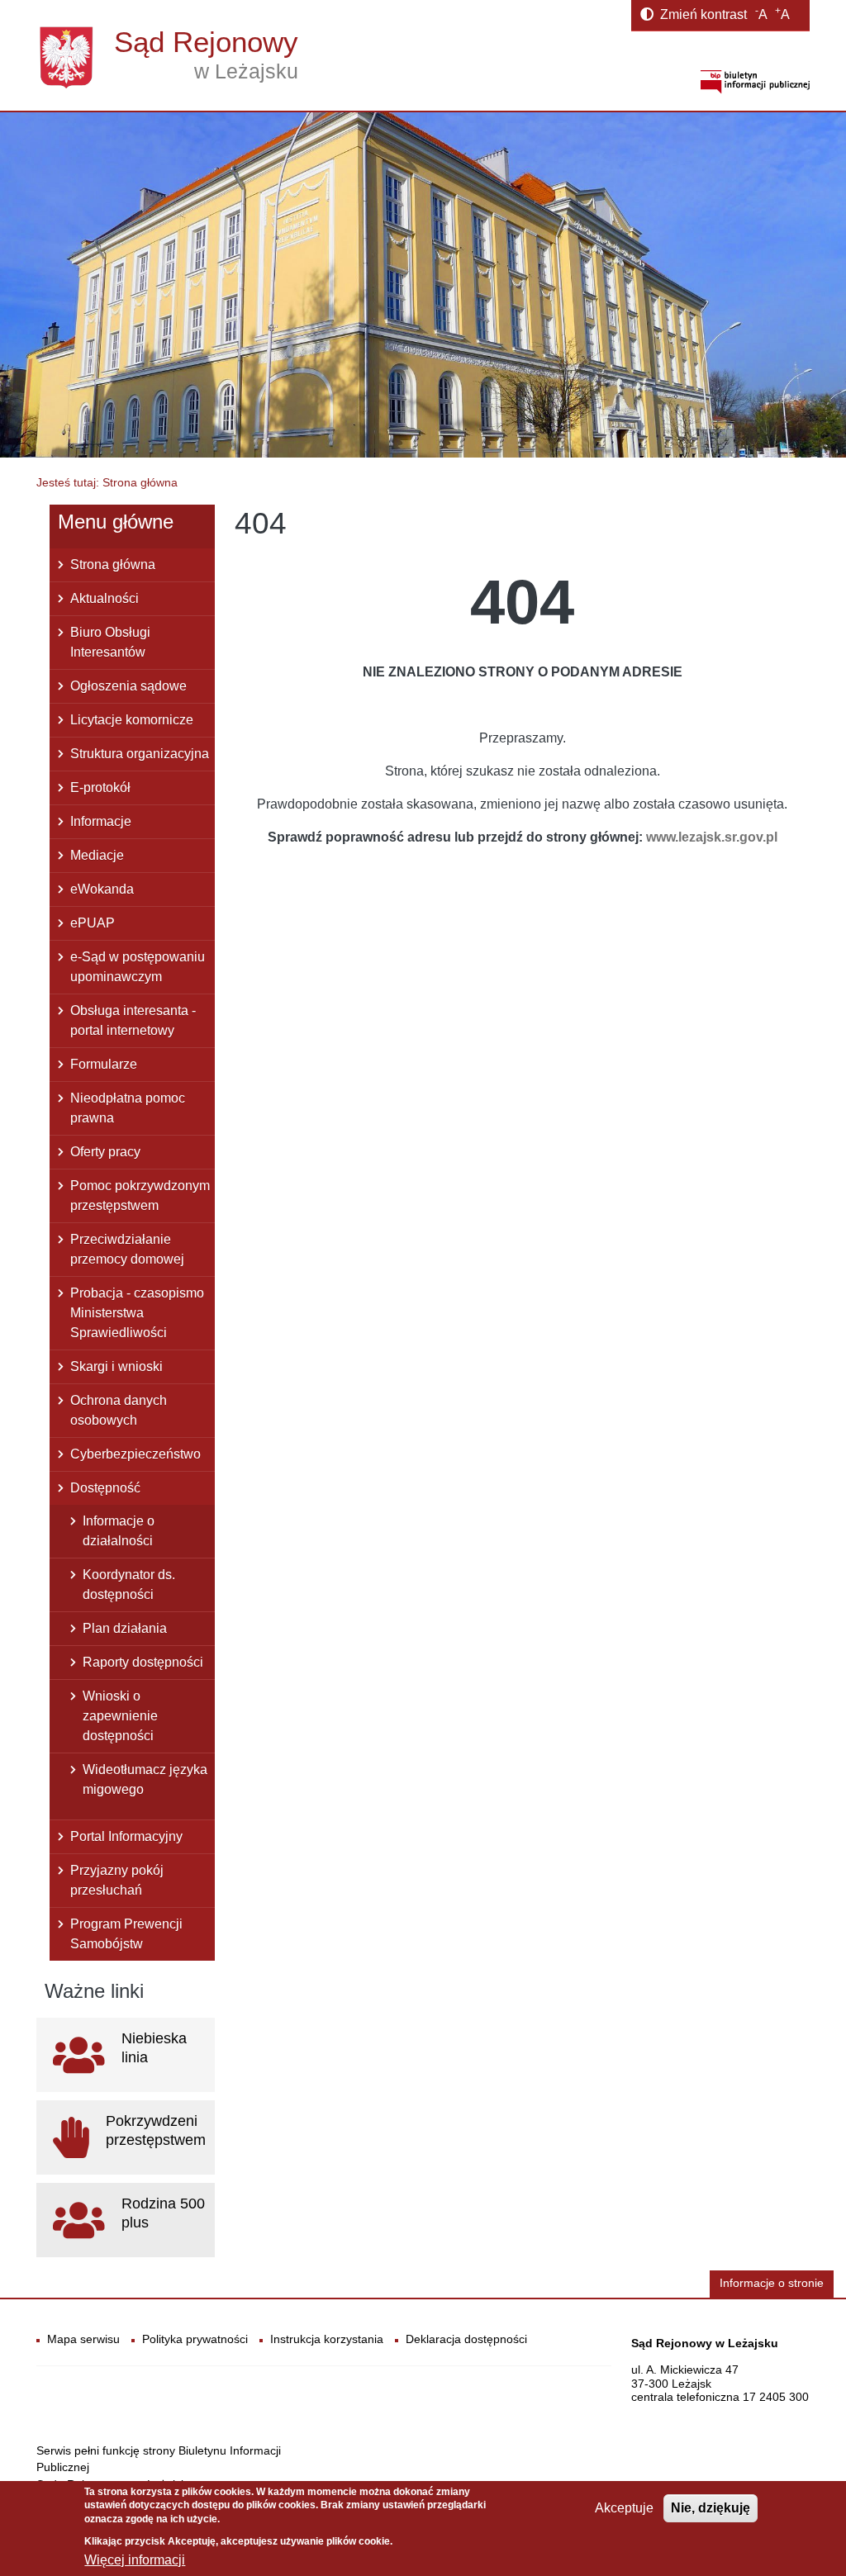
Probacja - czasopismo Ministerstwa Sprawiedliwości (137, 1313)
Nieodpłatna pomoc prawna (128, 1108)
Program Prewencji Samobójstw (126, 1934)
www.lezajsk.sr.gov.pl (712, 837)
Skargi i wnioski (116, 1366)
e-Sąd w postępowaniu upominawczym (138, 967)
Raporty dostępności (143, 1662)
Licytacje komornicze (132, 720)
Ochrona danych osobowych (119, 1410)
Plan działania (125, 1628)
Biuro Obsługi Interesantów (110, 642)
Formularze (104, 1064)
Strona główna (113, 565)
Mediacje (97, 855)
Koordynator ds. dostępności (129, 1585)
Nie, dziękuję (711, 2508)
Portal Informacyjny (126, 1836)
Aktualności (105, 598)
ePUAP (93, 923)
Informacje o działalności (119, 1531)
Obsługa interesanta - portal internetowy (133, 1020)
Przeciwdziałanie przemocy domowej (127, 1249)
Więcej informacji (135, 2560)
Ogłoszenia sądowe (128, 686)
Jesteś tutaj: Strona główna (107, 482)
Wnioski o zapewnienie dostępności (120, 1716)
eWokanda (102, 889)
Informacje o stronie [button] (772, 2283)
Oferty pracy (105, 1152)
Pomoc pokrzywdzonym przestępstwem (140, 1195)
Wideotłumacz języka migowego (145, 1779)
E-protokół (100, 788)
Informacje (101, 821)
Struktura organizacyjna (140, 754)
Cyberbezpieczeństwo (135, 1454)
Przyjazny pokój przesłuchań (117, 1880)
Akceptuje (624, 2508)
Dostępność (105, 1488)
